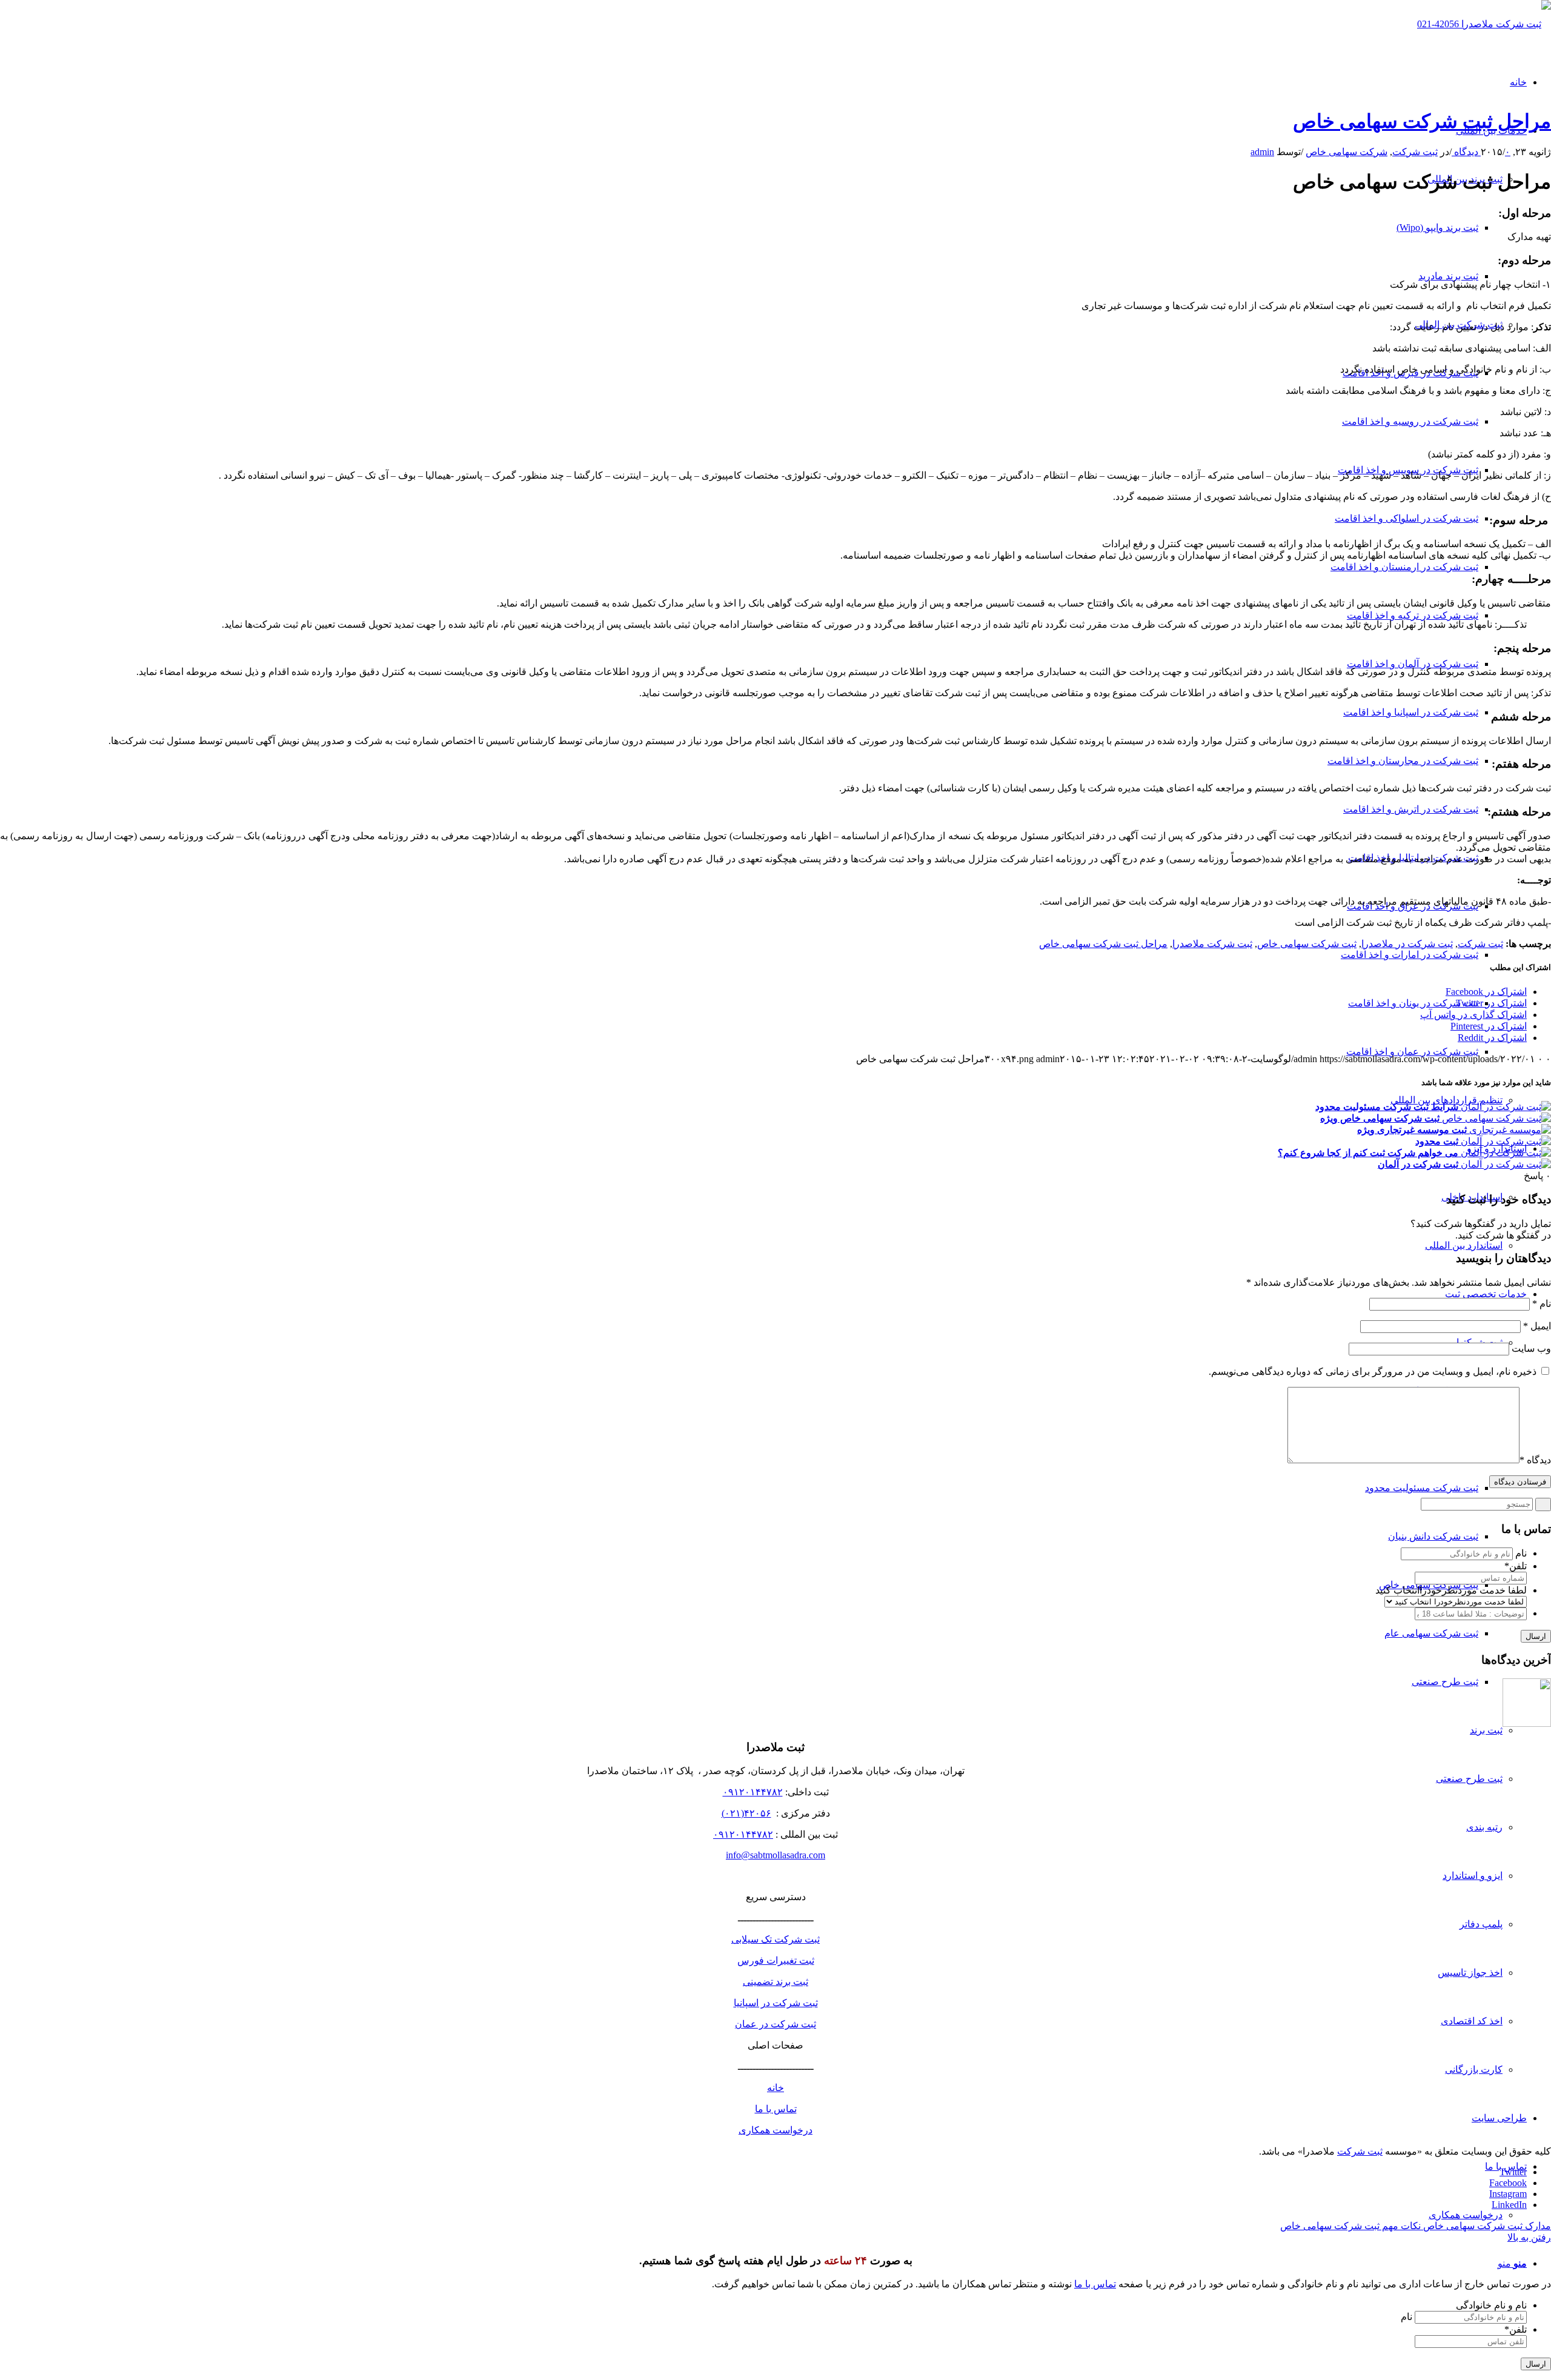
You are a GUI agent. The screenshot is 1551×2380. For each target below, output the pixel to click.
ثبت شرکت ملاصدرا (1212, 944)
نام (1542, 1304)
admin (1262, 152)
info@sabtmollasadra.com (775, 1855)
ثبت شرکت (1415, 152)
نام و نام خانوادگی (1491, 2305)
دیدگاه (1535, 1460)
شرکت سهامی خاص (1347, 152)
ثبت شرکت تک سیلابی (775, 1939)
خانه (775, 2088)
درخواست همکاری (775, 2130)
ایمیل (1537, 1326)
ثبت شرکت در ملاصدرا (1407, 944)
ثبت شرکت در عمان (775, 2024)
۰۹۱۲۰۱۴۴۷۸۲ (753, 1792)
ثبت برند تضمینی (775, 1982)
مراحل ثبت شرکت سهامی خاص (1422, 121)
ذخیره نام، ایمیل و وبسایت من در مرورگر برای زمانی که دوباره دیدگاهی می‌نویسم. (1373, 1371)
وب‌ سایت (1531, 1348)
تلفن (1516, 1566)
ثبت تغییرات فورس (776, 1960)
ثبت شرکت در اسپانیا (776, 2003)
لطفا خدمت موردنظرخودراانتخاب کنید (1451, 1590)
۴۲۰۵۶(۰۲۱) (746, 1813)
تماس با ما (776, 2109)
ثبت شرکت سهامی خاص (1307, 944)
